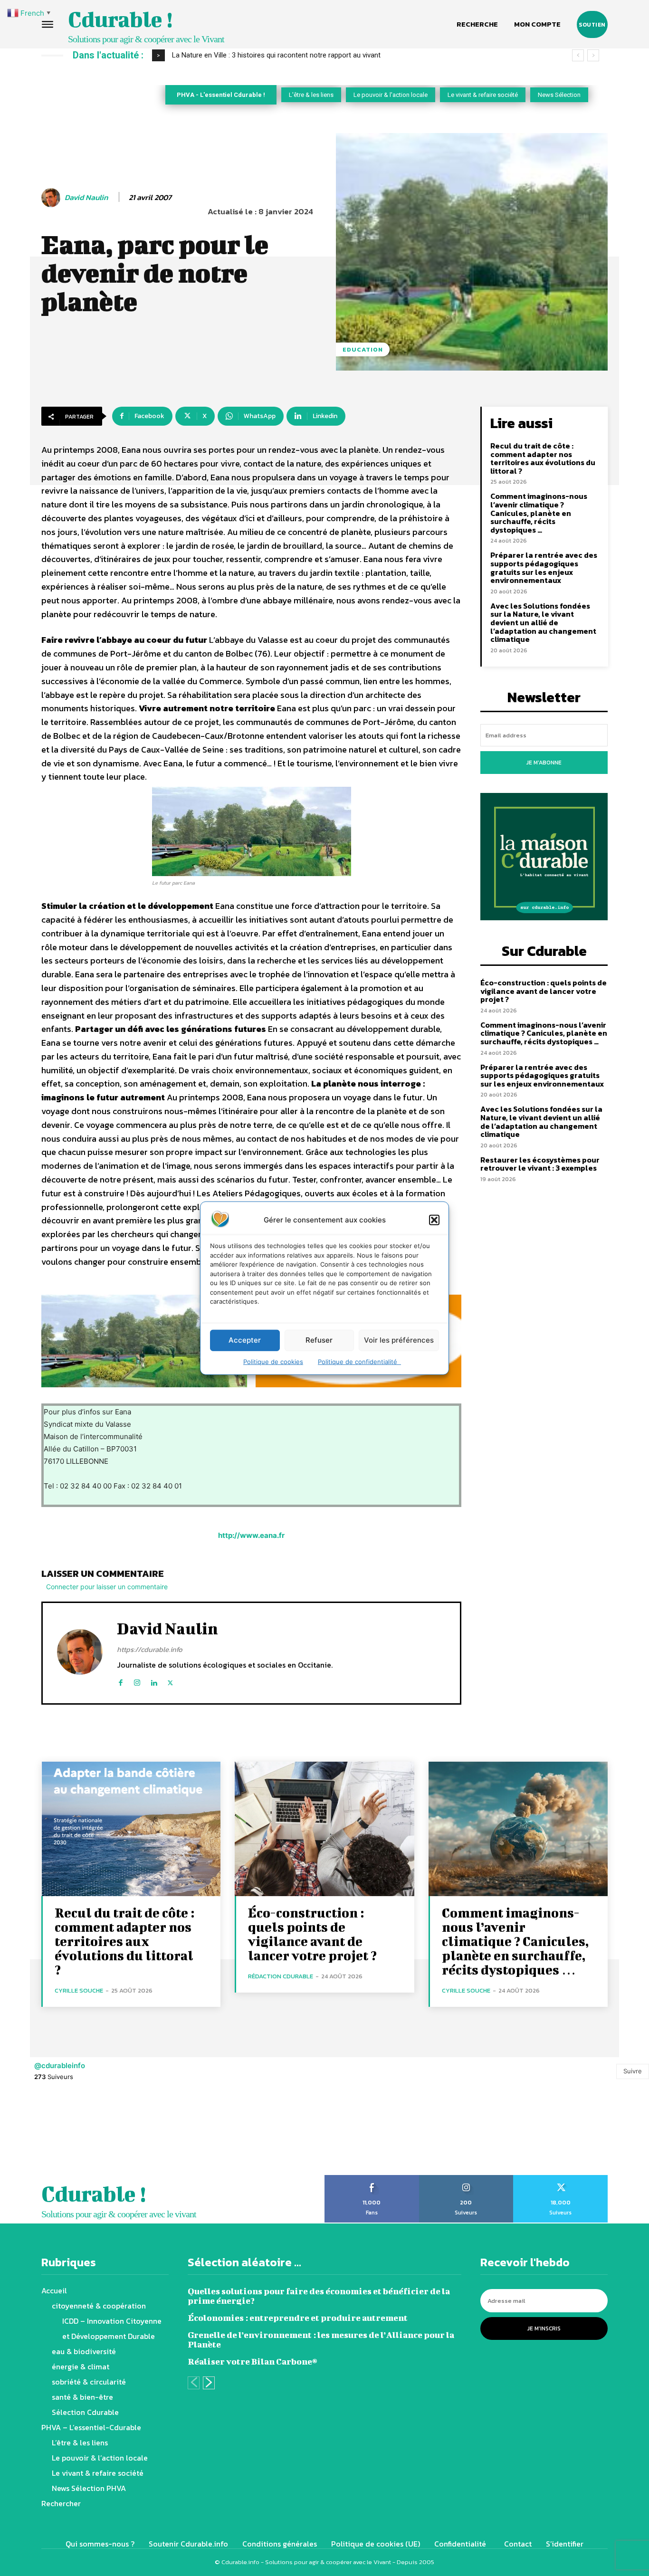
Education (363, 349)
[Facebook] (120, 1681)
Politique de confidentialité (359, 1361)
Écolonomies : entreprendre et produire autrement (298, 2318)
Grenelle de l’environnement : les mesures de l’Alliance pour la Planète (321, 2340)
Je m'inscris (544, 2328)
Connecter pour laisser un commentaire (107, 1587)
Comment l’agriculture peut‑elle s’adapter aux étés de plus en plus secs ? (286, 55)
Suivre (633, 2071)
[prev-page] (194, 2383)
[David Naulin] (52, 198)
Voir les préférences (399, 1340)
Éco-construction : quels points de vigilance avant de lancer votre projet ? (544, 991)
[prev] (578, 55)
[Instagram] (137, 1681)
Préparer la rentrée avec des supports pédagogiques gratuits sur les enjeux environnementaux (544, 568)
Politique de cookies (273, 1361)
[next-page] (209, 2383)
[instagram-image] (41, 2134)
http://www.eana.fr (251, 1535)
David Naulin (86, 197)
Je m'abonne (544, 763)
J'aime (372, 2178)
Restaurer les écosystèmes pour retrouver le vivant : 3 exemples (540, 1164)
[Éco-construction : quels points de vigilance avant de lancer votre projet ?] (324, 1829)
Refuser (319, 1340)
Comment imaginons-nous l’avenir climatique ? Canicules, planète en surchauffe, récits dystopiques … (539, 513)
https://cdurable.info (150, 1649)
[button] (434, 1220)
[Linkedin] (154, 1681)
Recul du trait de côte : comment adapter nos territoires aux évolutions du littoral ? (543, 458)
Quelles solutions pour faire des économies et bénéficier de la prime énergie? (319, 2296)
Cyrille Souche (79, 1990)
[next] (593, 55)
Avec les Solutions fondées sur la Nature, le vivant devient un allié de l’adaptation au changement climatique (543, 622)
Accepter (245, 1340)
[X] (170, 1681)
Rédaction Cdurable (281, 1976)
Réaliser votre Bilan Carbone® (253, 2361)
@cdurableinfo (60, 2066)
